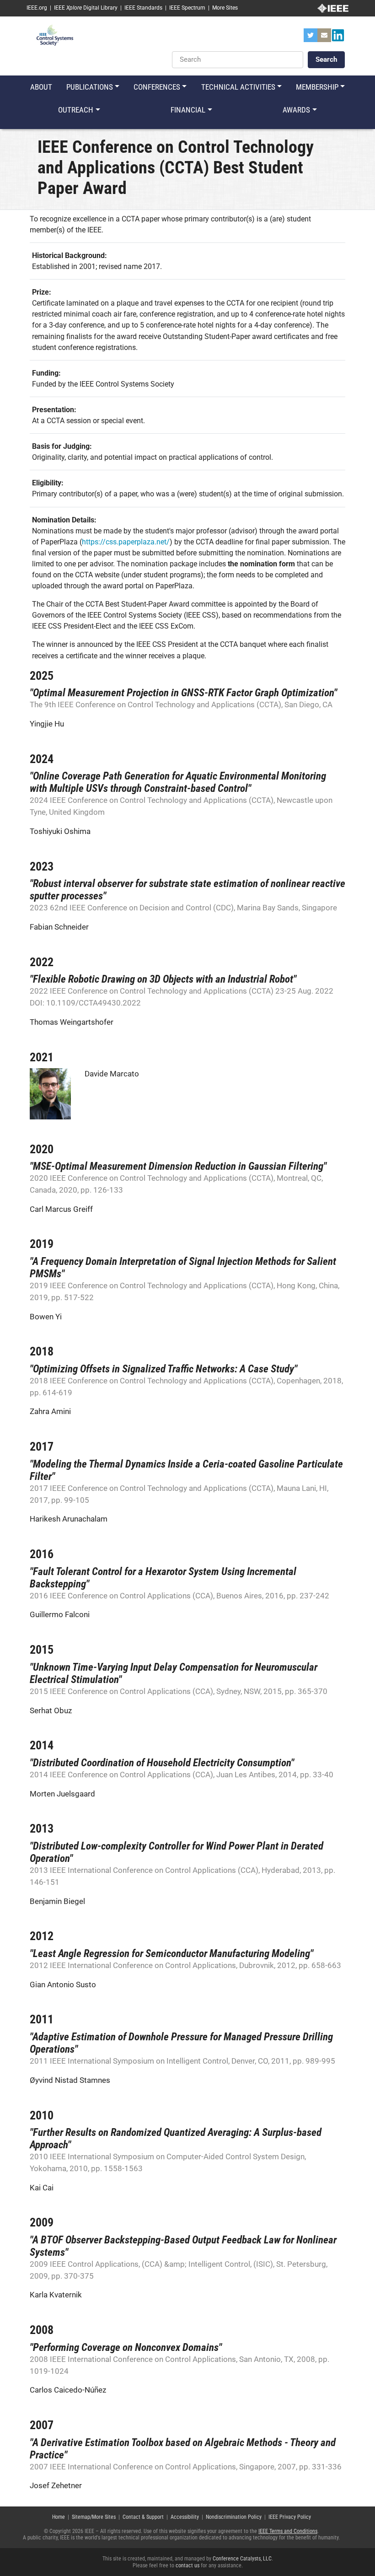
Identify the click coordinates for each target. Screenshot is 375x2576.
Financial (188, 110)
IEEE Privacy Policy (290, 2517)
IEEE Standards (143, 8)
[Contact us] (324, 38)
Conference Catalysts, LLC (242, 2559)
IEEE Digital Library (86, 8)
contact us (187, 2565)
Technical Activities (238, 87)
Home (59, 2517)
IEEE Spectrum (187, 8)
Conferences (157, 87)
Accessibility (185, 2517)
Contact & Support (143, 2517)
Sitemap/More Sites (94, 2517)
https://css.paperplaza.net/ (126, 542)
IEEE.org (37, 8)
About (41, 87)
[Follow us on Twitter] (311, 38)
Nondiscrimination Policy (234, 2517)
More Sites (225, 8)
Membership (317, 87)
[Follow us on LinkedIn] (338, 38)
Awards (296, 110)
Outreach (76, 110)
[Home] (55, 35)
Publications (90, 87)
